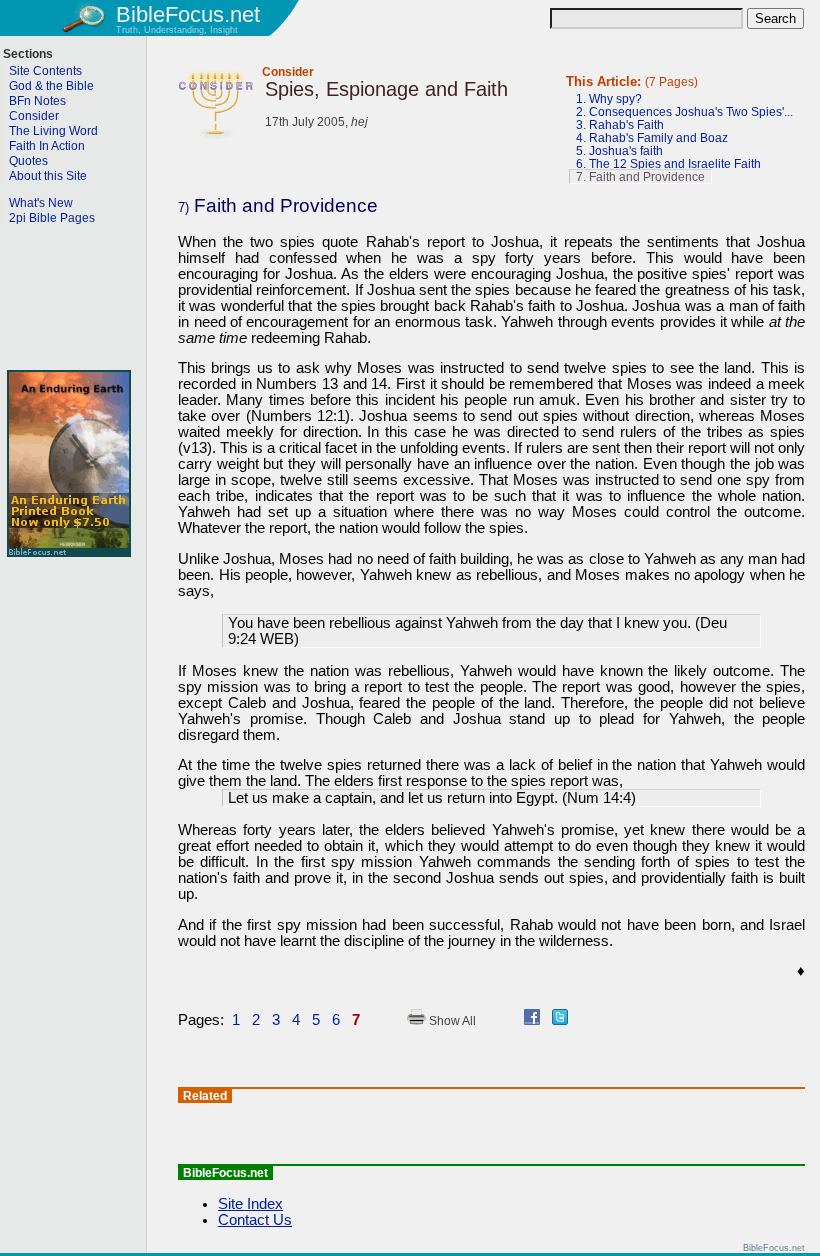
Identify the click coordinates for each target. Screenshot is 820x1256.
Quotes (28, 161)
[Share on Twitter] (560, 1020)
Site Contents (45, 71)
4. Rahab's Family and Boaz (652, 137)
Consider (288, 71)
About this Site (48, 176)
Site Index (250, 1204)
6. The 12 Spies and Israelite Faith (668, 163)
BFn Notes (37, 101)
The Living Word (53, 131)
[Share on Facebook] (532, 1020)
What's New (41, 203)
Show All (451, 1020)
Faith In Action (47, 146)
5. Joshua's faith (619, 150)
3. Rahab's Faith (620, 124)
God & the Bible (51, 86)
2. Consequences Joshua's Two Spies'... (684, 111)
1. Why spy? (609, 98)
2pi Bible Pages (52, 218)
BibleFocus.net (188, 14)
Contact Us (255, 1220)
